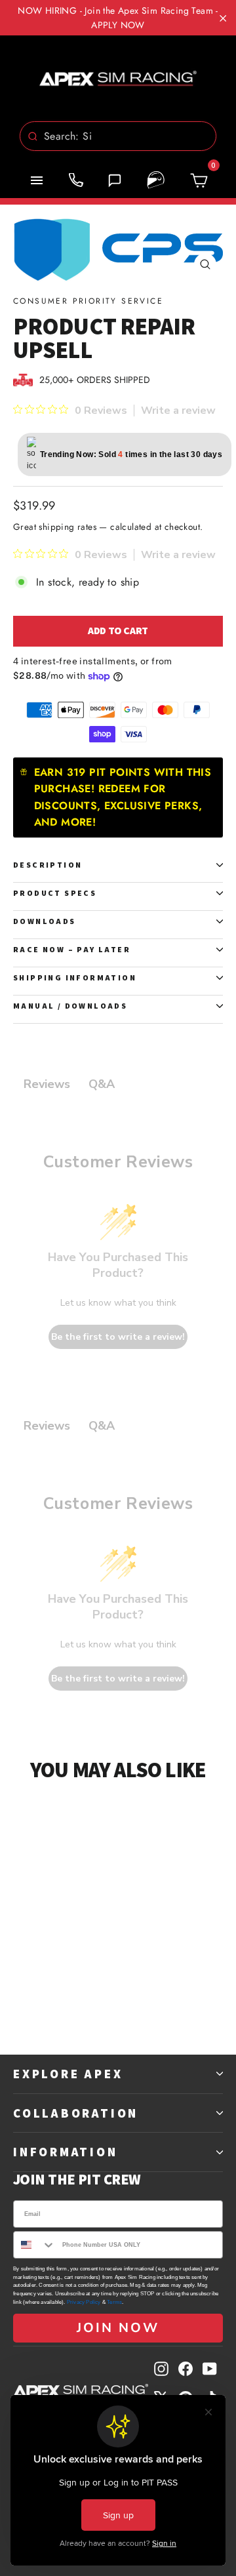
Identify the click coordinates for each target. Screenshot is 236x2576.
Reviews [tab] (47, 1084)
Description (48, 865)
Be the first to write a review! (118, 1337)
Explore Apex (68, 2074)
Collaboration (76, 2113)
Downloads (45, 921)
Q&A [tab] (102, 1084)
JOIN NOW (118, 2328)
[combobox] (118, 136)
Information (66, 2152)
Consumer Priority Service (88, 301)
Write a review (178, 411)
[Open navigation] (37, 180)
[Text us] (115, 180)
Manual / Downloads (70, 1006)
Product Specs (55, 893)
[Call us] (76, 180)
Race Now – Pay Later (72, 949)
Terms (114, 2302)
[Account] (156, 180)
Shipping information (75, 977)
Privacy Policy (84, 2302)
